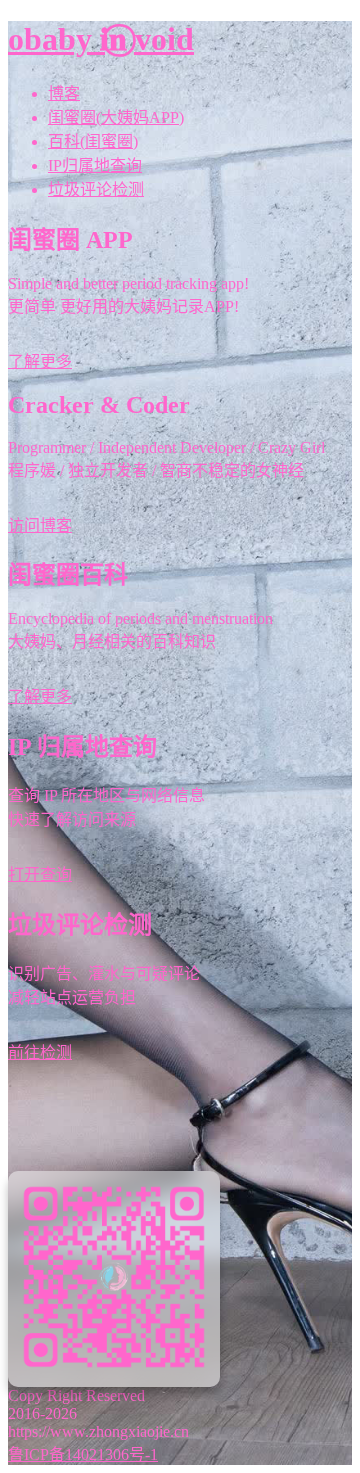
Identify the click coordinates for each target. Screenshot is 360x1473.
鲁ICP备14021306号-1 (83, 1454)
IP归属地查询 (95, 165)
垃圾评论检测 (96, 189)
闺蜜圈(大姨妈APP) (116, 117)
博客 (64, 93)
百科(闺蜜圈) (93, 141)
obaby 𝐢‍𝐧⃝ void (101, 39)
